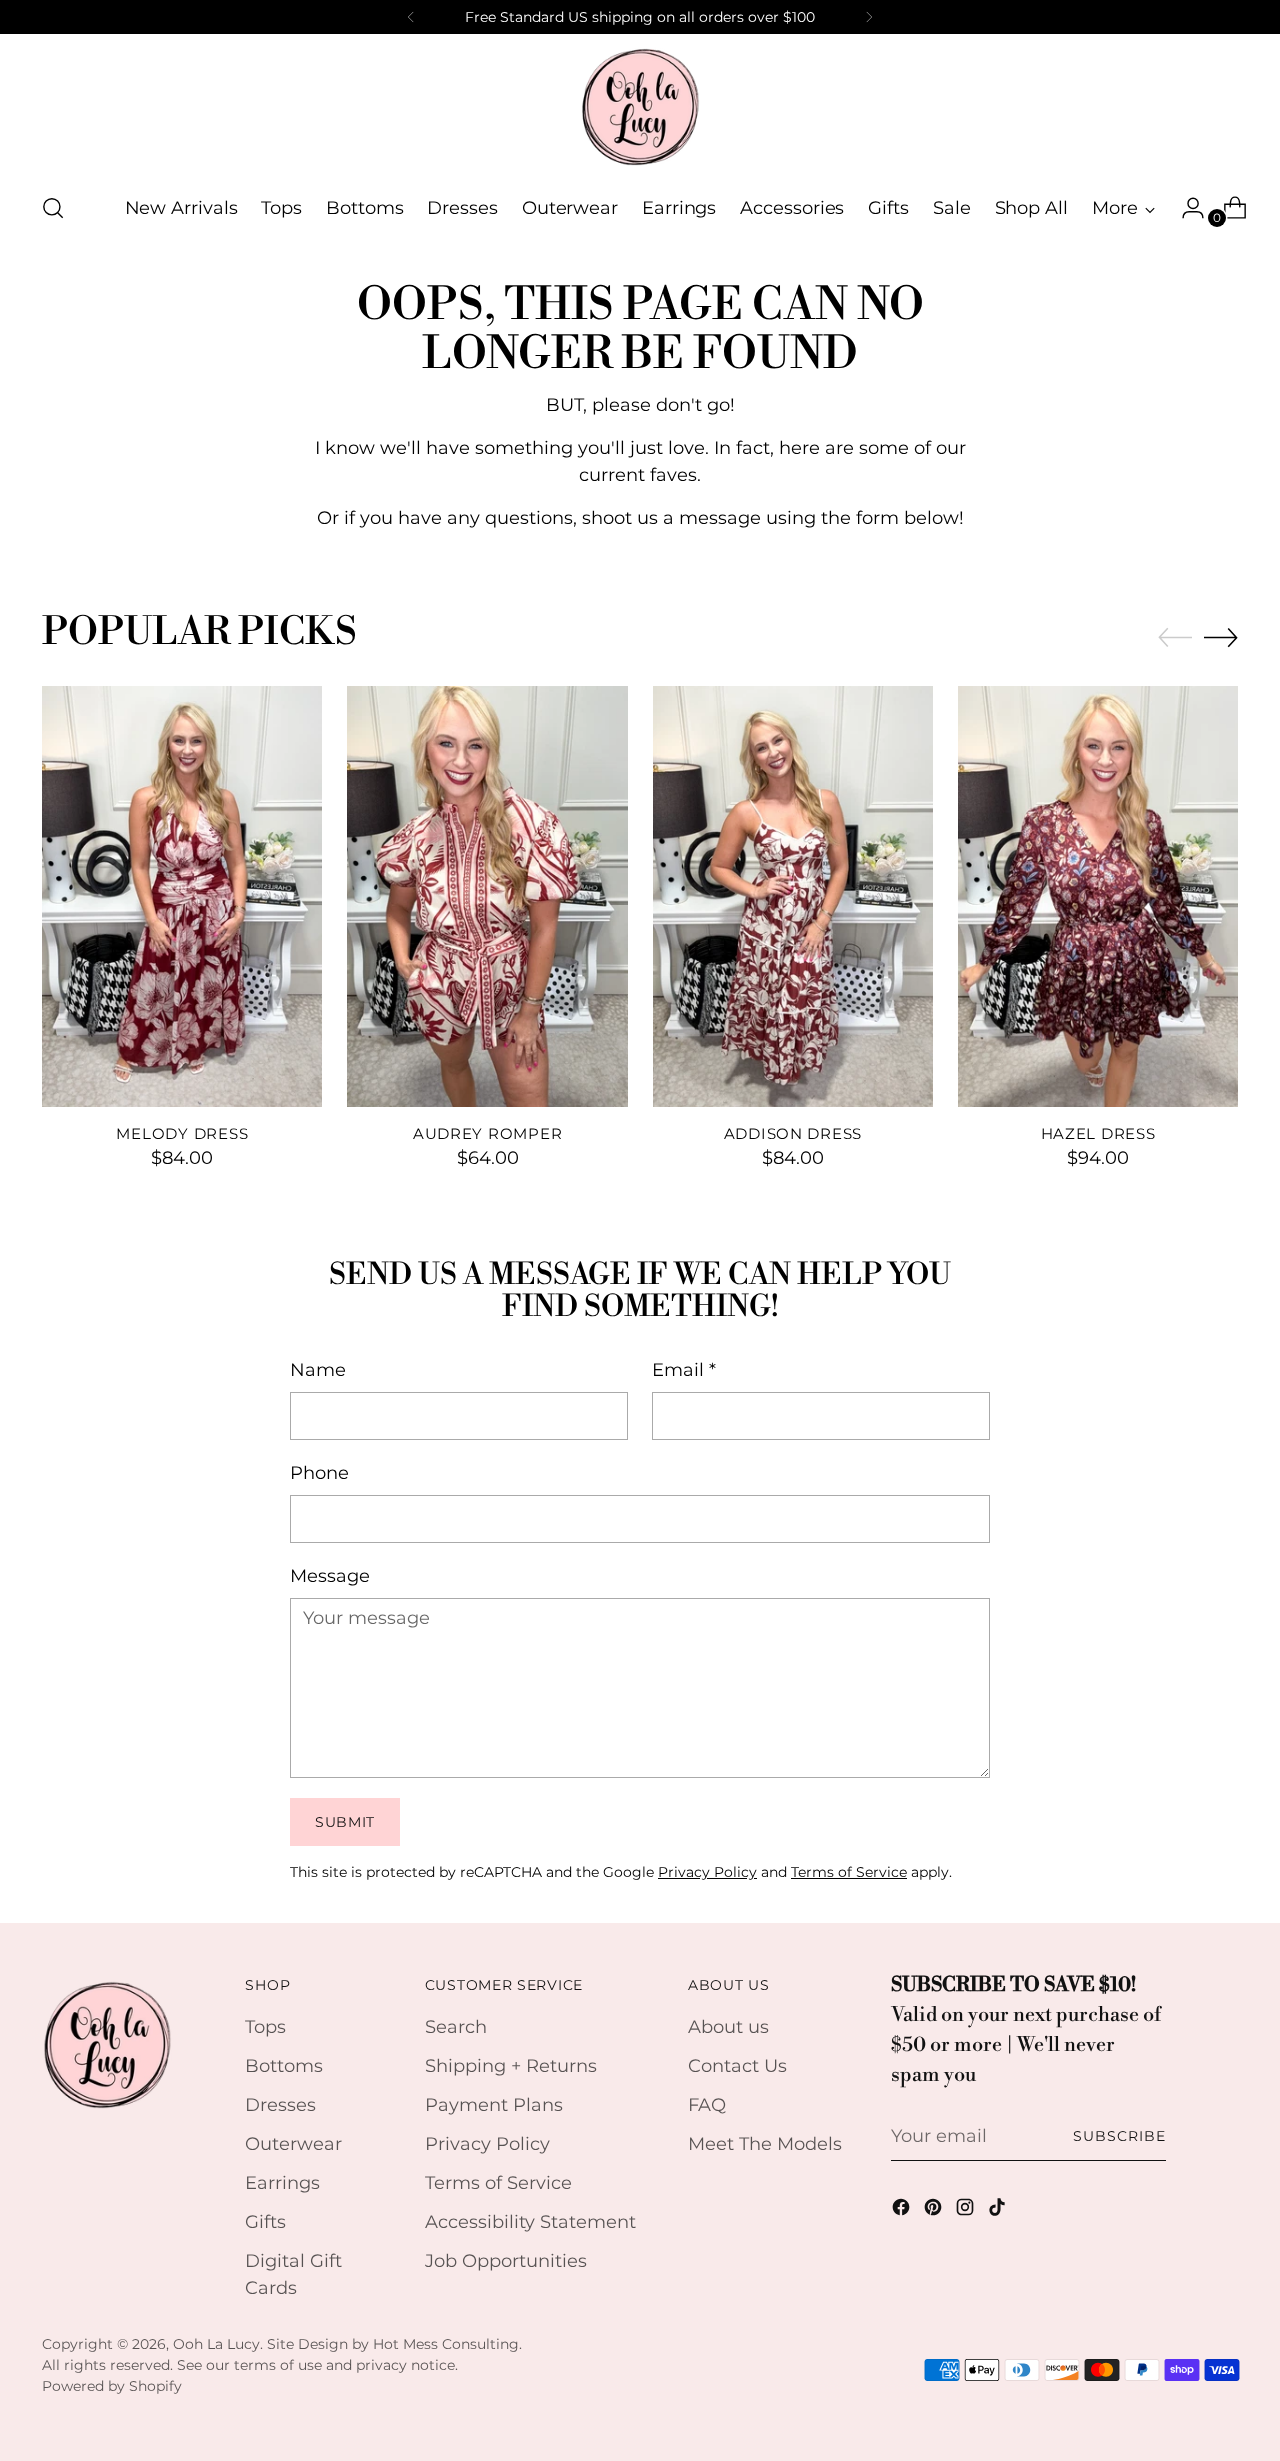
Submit (345, 1822)
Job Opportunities (506, 2261)
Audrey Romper (488, 1134)
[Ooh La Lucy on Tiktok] (999, 2211)
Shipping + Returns (511, 2066)
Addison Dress (793, 1134)
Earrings (282, 2183)
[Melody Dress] (182, 896)
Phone (319, 1473)
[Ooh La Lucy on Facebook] (903, 2211)
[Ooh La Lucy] (640, 106)
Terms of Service (849, 1872)
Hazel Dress (1098, 1134)
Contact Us (737, 2066)
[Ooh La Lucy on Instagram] (967, 2211)
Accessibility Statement (530, 2222)
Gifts (265, 2222)
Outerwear (293, 2144)
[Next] (869, 17)
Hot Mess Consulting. (447, 2344)
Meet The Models (765, 2144)
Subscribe (1119, 2136)
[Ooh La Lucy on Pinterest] (935, 2211)
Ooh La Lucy (216, 2344)
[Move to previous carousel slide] (1175, 638)
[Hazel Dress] (1098, 896)
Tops (265, 2027)
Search (456, 2027)
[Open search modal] (53, 208)
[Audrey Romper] (487, 896)
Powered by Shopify (112, 2386)
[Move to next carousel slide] (1221, 637)
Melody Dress (182, 1134)
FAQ (707, 2105)
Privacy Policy (707, 1872)
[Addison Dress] (793, 896)
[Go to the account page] (1185, 208)
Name (318, 1370)
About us (728, 2027)
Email (684, 1370)
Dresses (280, 2105)
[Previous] (411, 17)
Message (330, 1576)
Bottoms (284, 2066)
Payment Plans (494, 2105)
